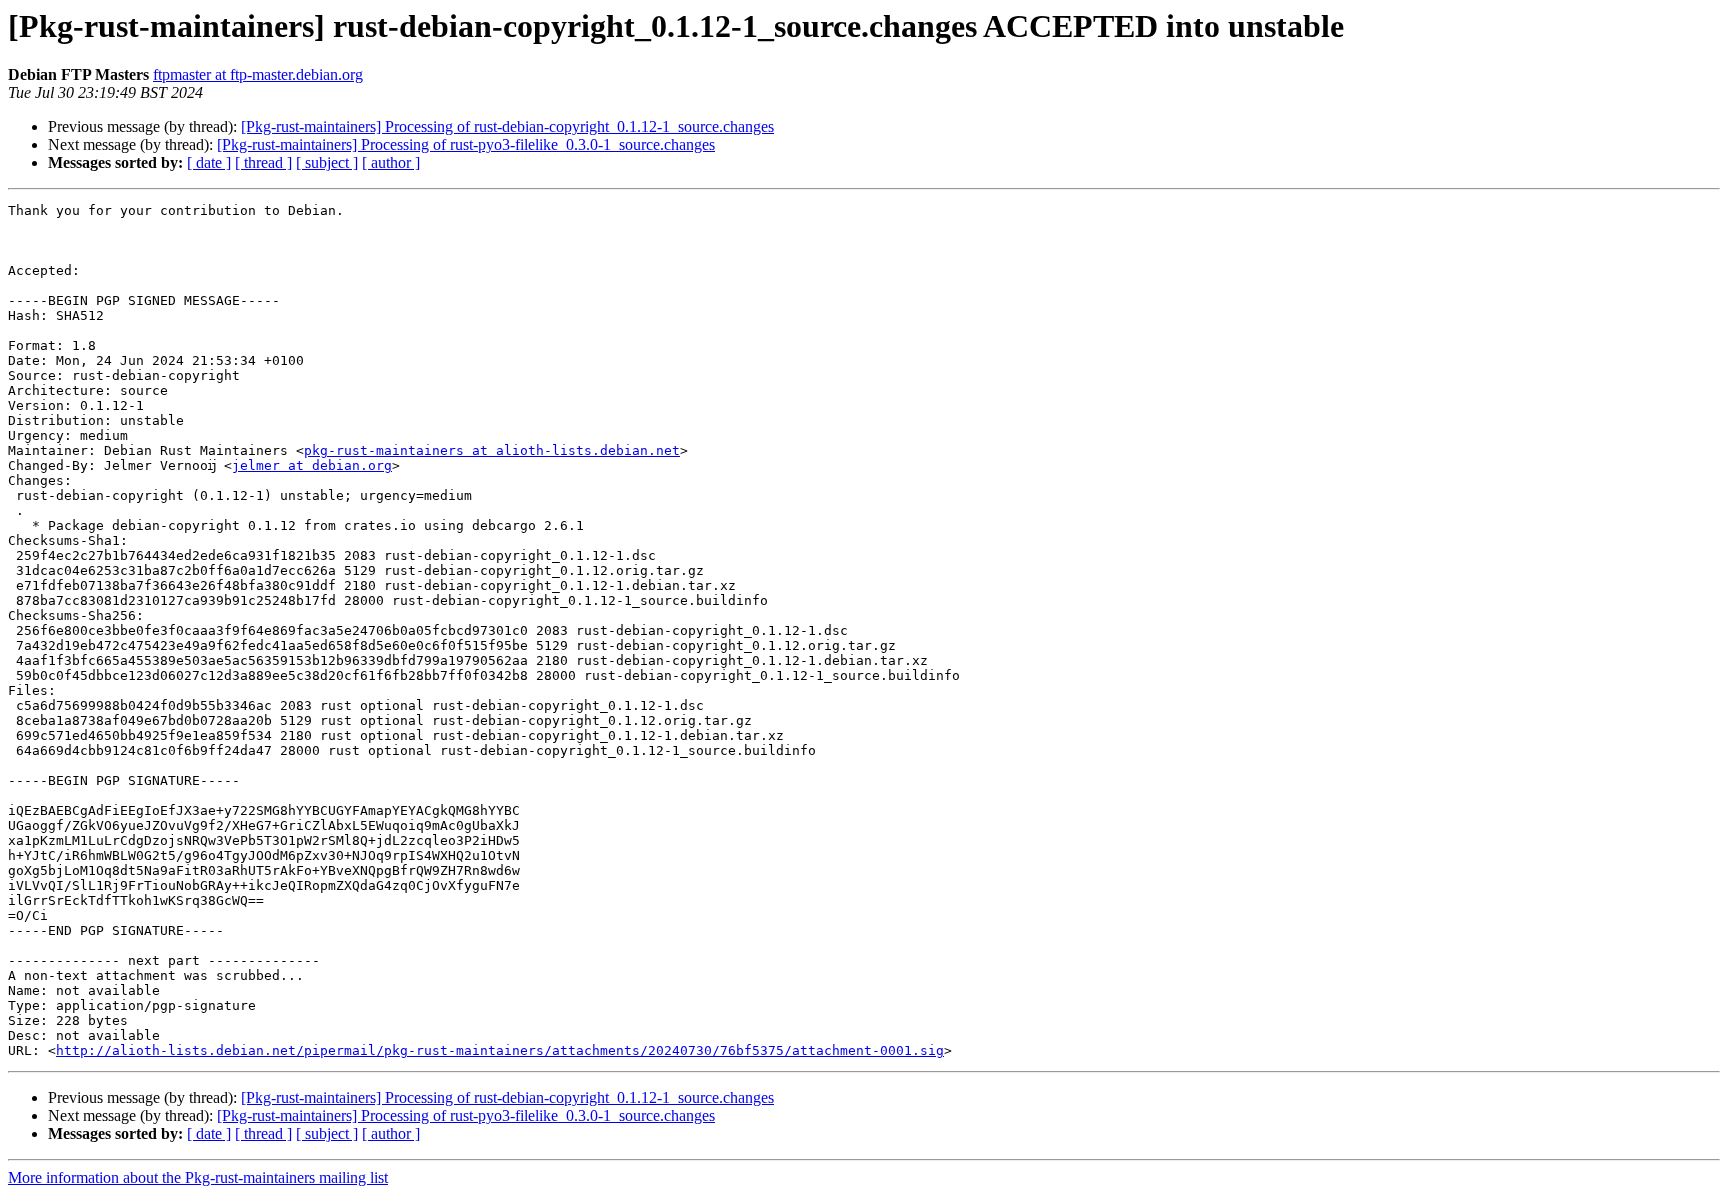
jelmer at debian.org (312, 465)
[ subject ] (327, 162)
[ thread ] (263, 162)
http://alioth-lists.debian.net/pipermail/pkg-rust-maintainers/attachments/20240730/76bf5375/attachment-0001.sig (500, 1050)
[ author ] (391, 162)
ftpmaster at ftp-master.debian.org (258, 74)
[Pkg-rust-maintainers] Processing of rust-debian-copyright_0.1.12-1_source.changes (507, 126)
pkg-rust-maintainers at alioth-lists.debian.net (492, 450)
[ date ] (209, 162)
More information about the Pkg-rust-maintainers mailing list (198, 1177)
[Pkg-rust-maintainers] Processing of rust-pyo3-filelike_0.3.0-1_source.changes (466, 144)
